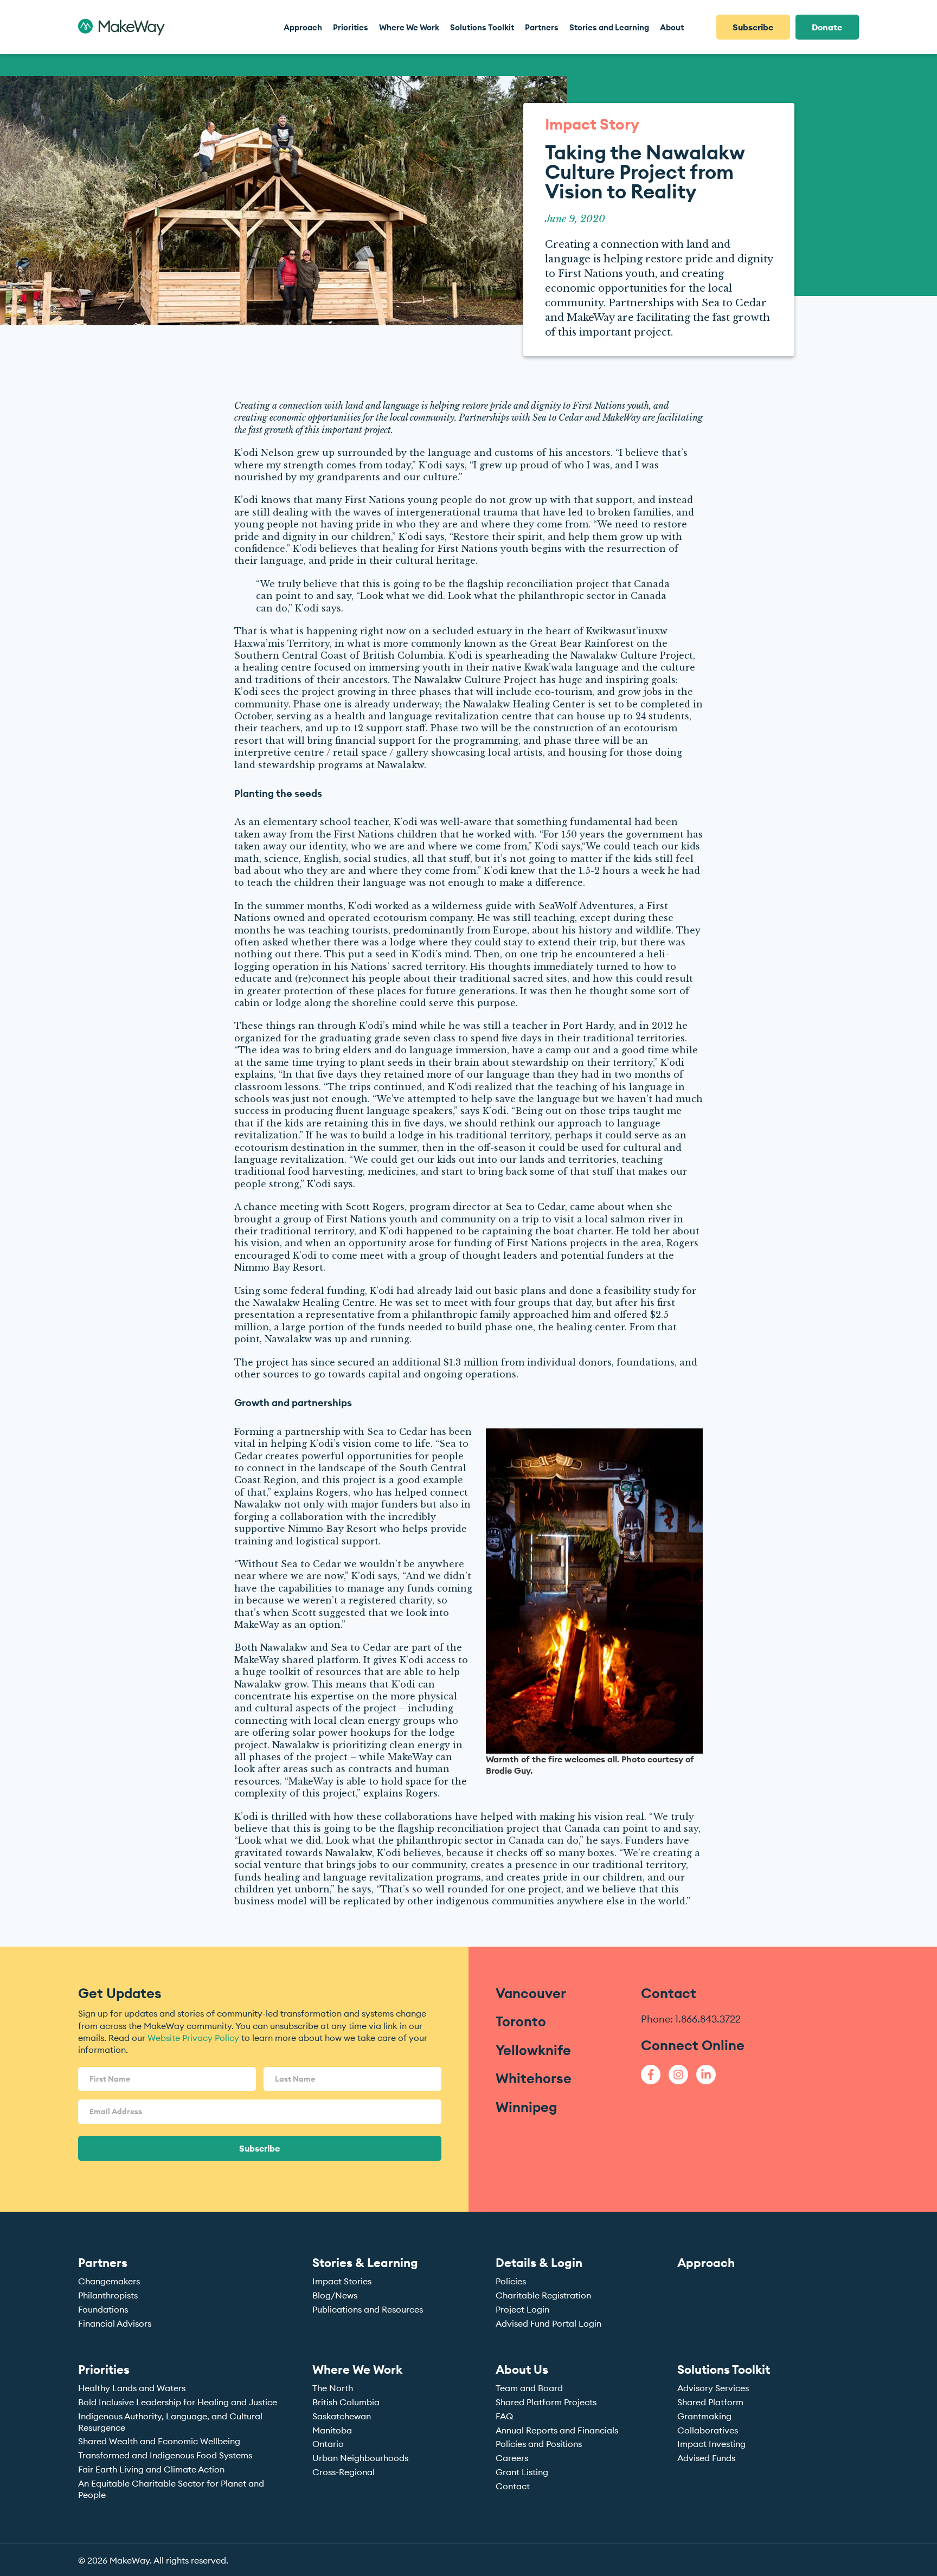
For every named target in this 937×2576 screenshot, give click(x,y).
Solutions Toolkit (724, 2369)
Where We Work (357, 2369)
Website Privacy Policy (193, 2038)
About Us (522, 2369)
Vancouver (531, 1993)
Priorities (104, 2369)
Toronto (521, 2021)
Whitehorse (534, 2078)
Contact (669, 1993)
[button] (351, 27)
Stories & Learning (365, 2263)
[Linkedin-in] (706, 2075)
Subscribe (260, 2148)
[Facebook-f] (651, 2075)
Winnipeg (526, 2107)
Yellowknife (533, 2050)
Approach (706, 2263)
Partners (103, 2263)
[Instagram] (678, 2075)
